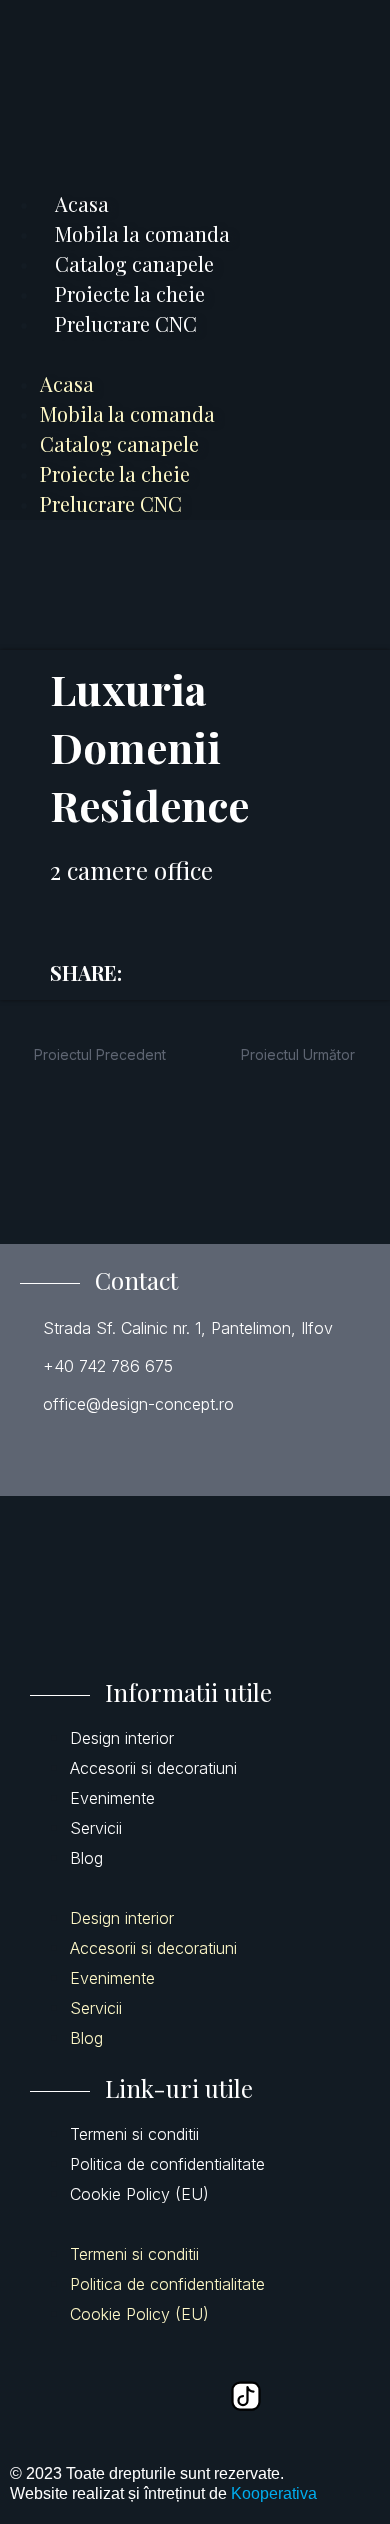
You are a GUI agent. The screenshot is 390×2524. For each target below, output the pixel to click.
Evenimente (112, 1798)
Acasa (82, 203)
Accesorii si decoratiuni (153, 1768)
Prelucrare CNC (126, 323)
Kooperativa (274, 2493)
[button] (195, 355)
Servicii (96, 1828)
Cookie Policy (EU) (139, 2194)
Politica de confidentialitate (167, 2164)
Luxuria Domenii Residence (149, 747)
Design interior (122, 1738)
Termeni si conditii (134, 2134)
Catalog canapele (134, 263)
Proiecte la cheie (130, 293)
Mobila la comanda (142, 233)
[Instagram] (180, 2396)
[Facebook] (48, 2396)
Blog (86, 1858)
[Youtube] (114, 2396)
